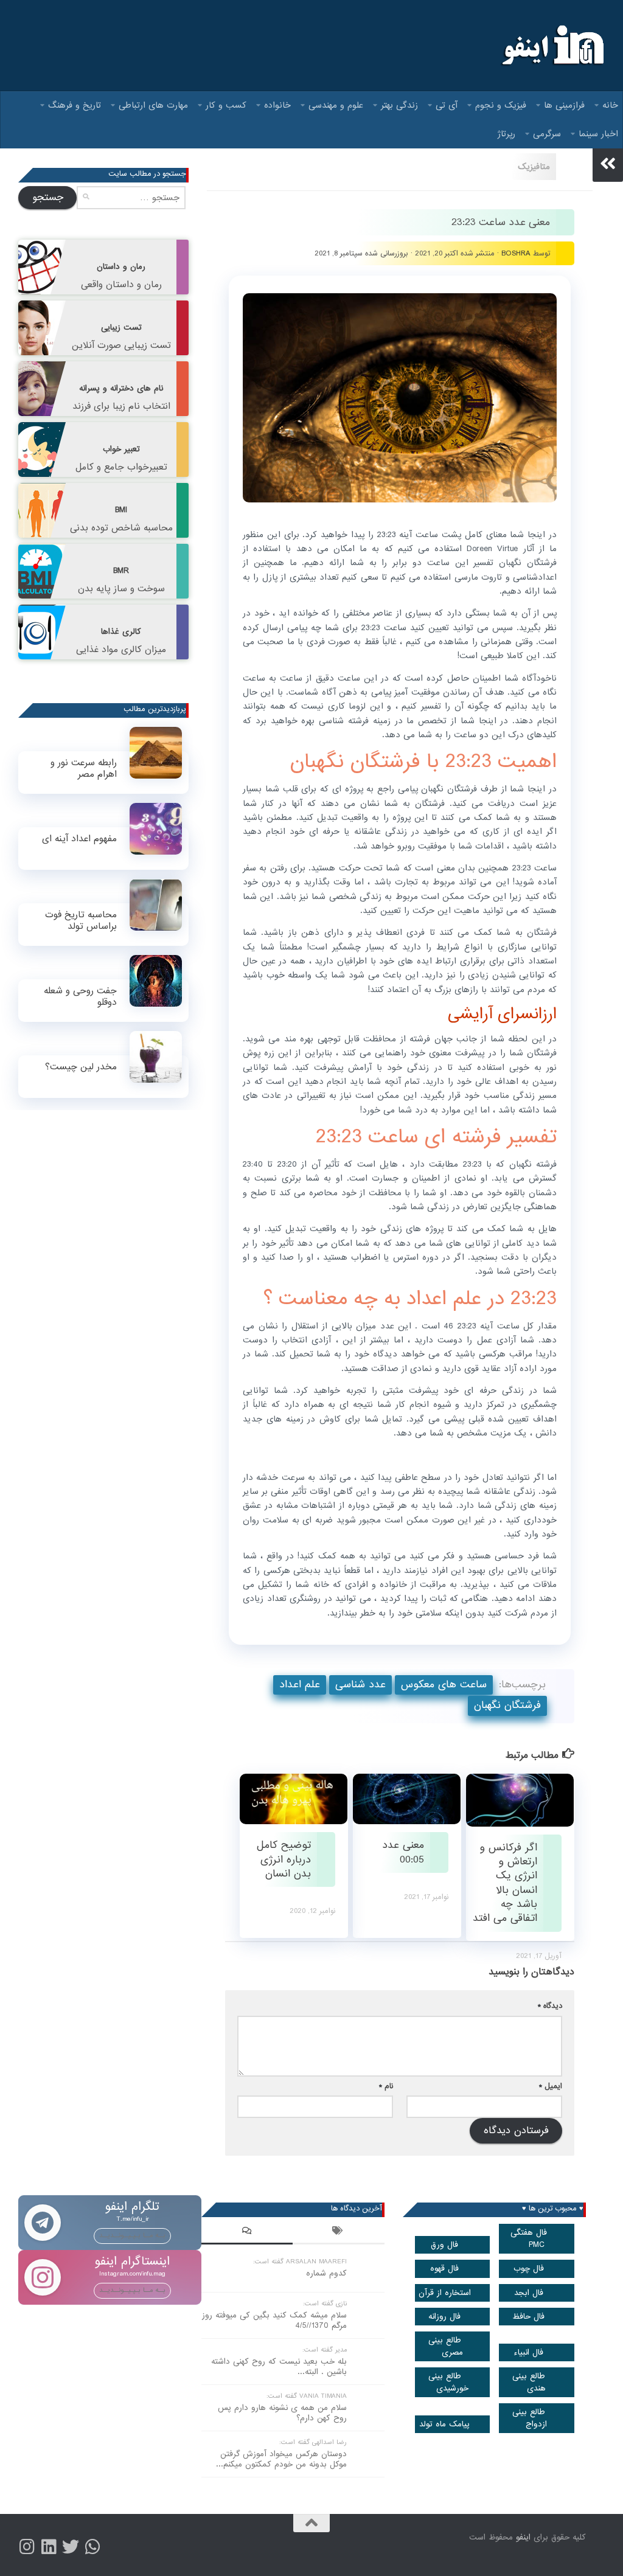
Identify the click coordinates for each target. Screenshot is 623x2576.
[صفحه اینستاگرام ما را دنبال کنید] (27, 2547)
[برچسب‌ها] (338, 2232)
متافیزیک (534, 167)
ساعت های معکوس (444, 1685)
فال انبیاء (528, 2352)
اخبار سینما (598, 134)
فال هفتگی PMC (529, 2238)
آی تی (447, 105)
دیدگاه (550, 2006)
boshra (516, 253)
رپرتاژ (506, 134)
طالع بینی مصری (446, 2346)
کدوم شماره (326, 2273)
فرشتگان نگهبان (507, 1705)
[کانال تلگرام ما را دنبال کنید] (92, 2547)
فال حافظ (528, 2317)
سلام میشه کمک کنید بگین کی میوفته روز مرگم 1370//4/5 (274, 2321)
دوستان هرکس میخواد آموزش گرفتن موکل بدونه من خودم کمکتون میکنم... (281, 2459)
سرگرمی (547, 134)
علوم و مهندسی (336, 105)
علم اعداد (300, 1685)
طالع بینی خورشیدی (449, 2382)
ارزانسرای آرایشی (502, 1014)
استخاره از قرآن (445, 2293)
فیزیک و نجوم (501, 105)
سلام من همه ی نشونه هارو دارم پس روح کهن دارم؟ (282, 2413)
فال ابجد (529, 2293)
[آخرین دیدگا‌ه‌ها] (247, 2232)
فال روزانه (444, 2317)
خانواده (277, 105)
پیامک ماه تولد (444, 2424)
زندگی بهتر (399, 105)
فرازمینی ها (564, 105)
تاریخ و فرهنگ (75, 105)
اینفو (523, 2537)
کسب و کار (226, 105)
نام (386, 2086)
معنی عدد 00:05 (403, 1852)
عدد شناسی (360, 1685)
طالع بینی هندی (529, 2382)
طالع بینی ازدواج (530, 2418)
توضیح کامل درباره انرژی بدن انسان (284, 1859)
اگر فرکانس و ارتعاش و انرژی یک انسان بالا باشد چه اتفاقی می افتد (505, 1883)
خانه (610, 105)
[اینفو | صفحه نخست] (552, 46)
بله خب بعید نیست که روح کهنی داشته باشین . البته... (279, 2367)
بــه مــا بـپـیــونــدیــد (132, 2235)
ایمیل (551, 2086)
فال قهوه (444, 2269)
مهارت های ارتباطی (153, 105)
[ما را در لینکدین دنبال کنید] (49, 2547)
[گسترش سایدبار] (608, 164)
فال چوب (529, 2269)
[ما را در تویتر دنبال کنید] (71, 2547)
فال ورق (444, 2245)
